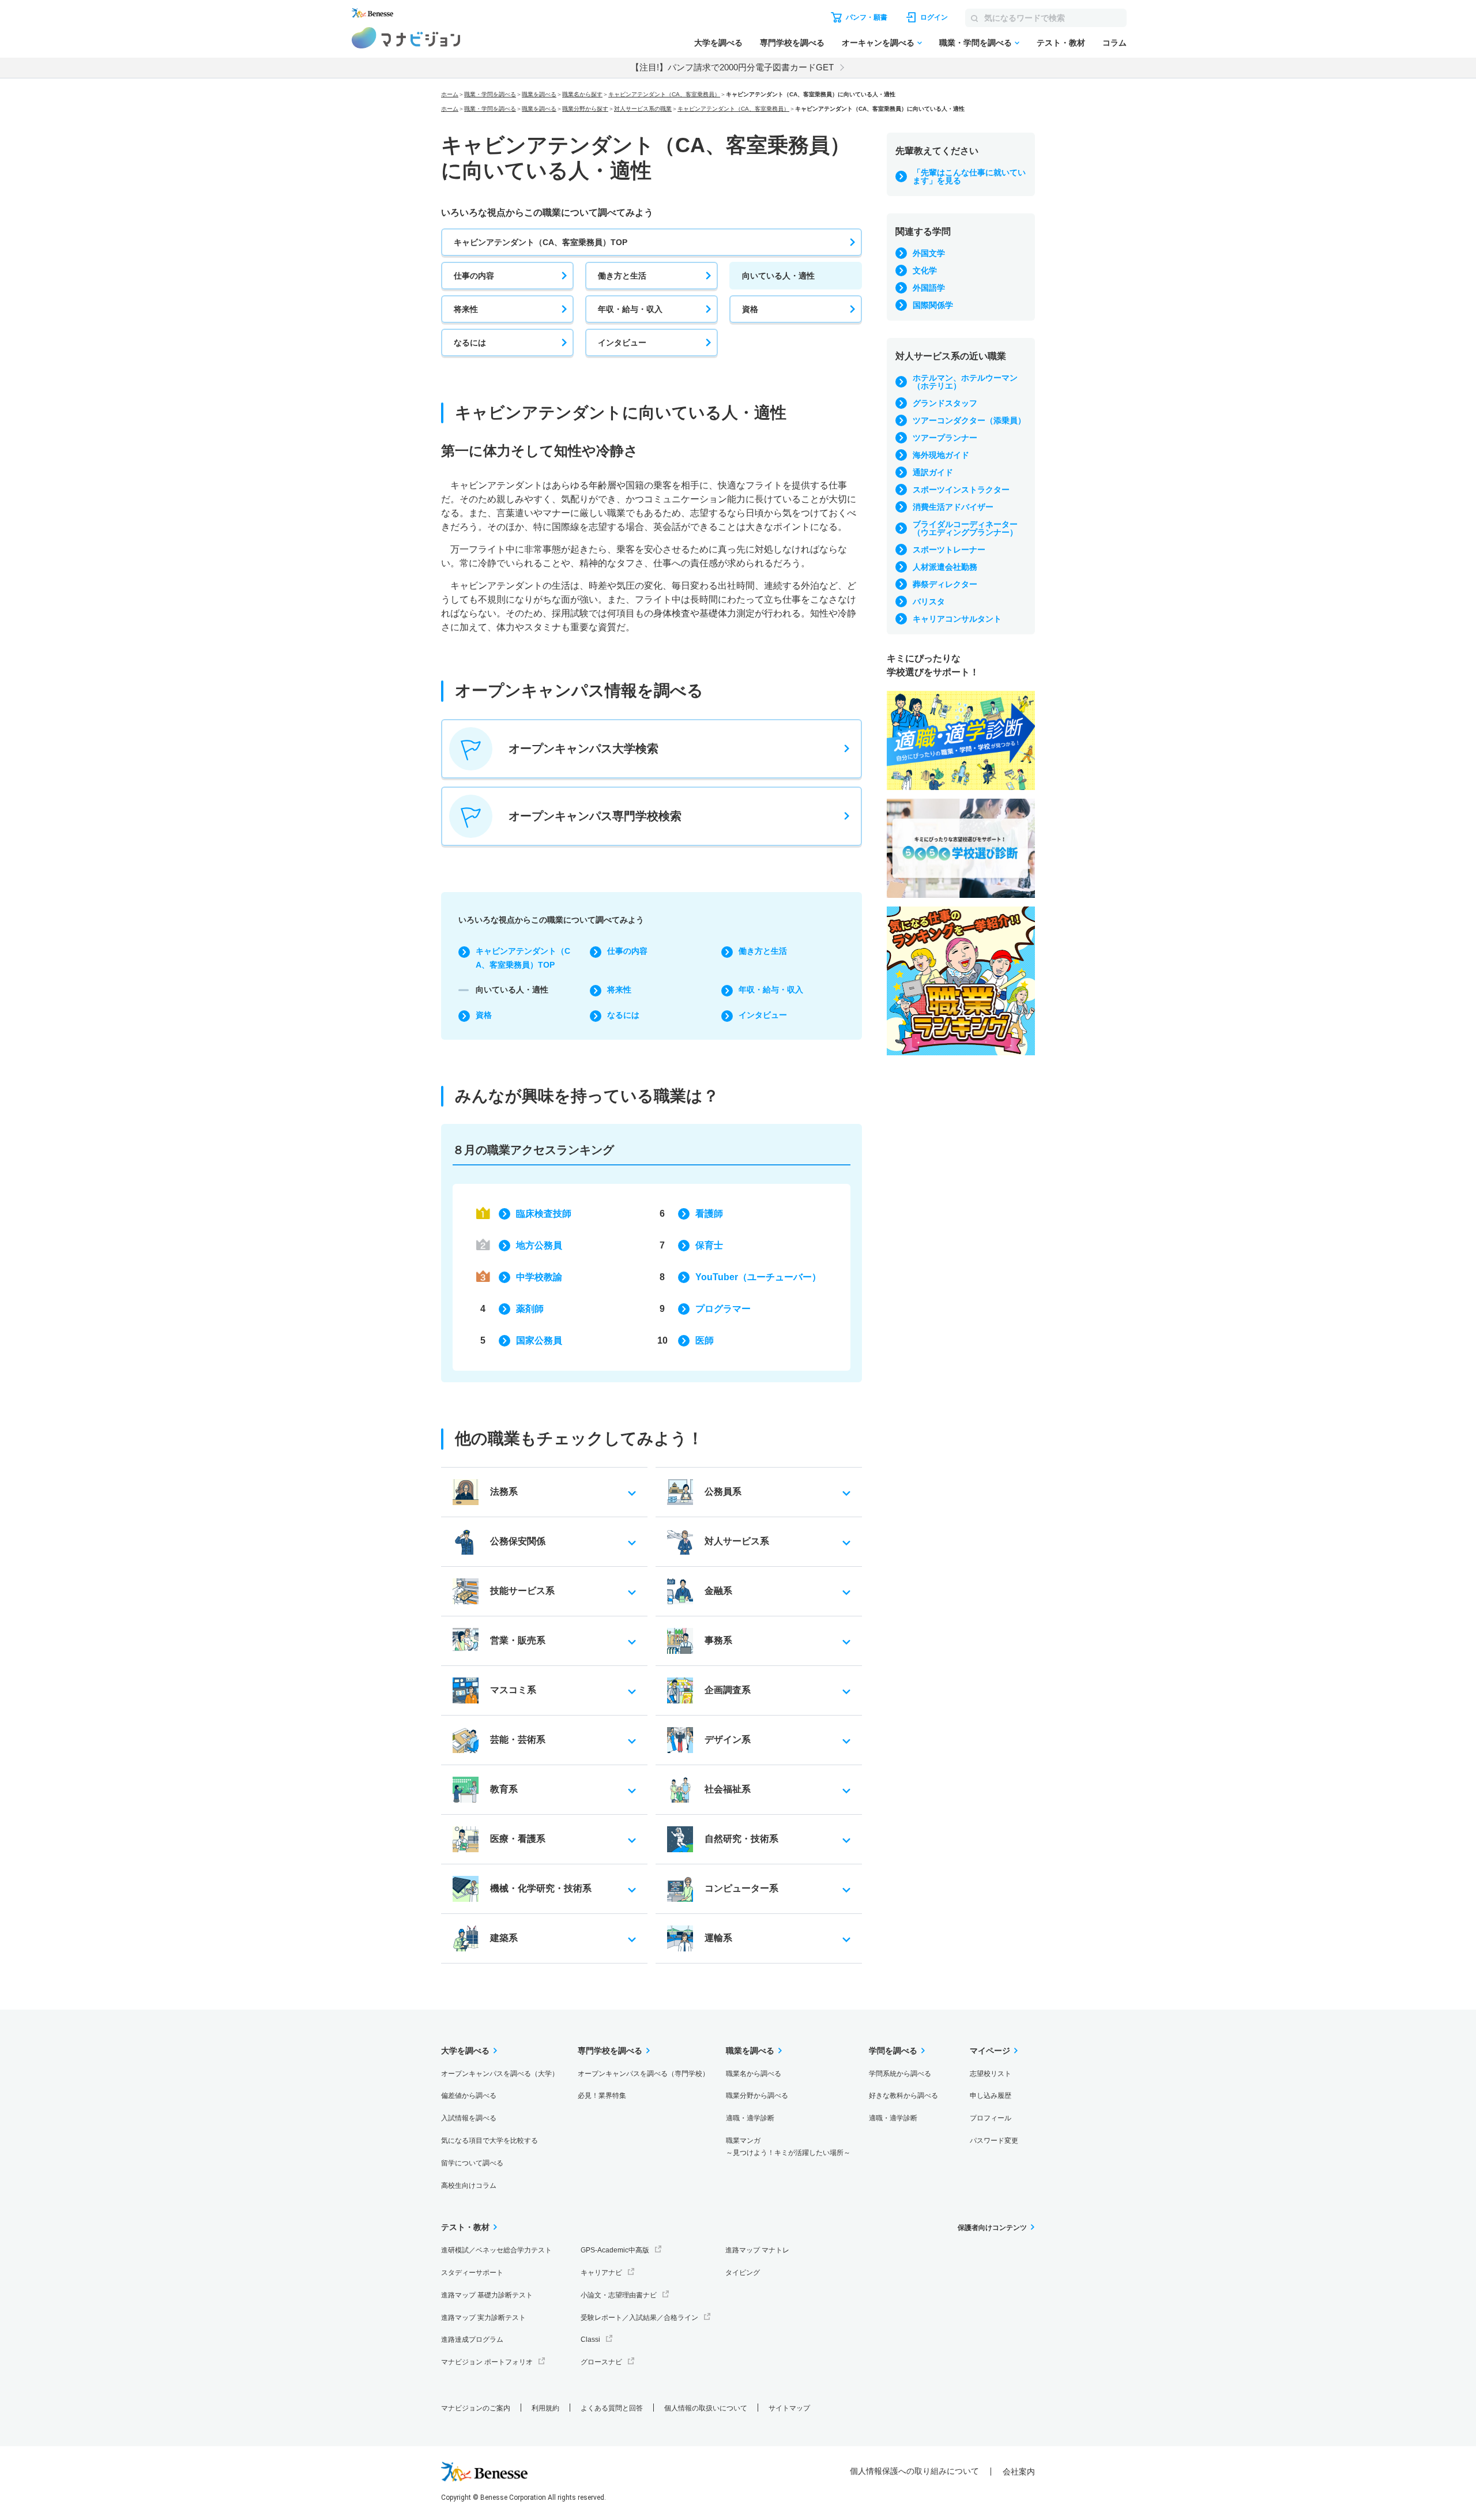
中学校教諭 (539, 1277)
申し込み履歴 (991, 2096)
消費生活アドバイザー (953, 507)
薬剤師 (530, 1309)
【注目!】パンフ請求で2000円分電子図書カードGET (732, 67)
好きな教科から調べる (903, 2096)
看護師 (709, 1214)
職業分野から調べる (757, 2096)
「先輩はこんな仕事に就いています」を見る (969, 176)
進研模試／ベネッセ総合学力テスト (496, 2250)
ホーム (450, 94)
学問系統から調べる (900, 2074)
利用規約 (545, 2408)
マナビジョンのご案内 (476, 2408)
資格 (750, 309)
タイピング (743, 2273)
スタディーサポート (472, 2273)
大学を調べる (718, 43)
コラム (1114, 43)
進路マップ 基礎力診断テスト (487, 2295)
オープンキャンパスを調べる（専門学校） (643, 2074)
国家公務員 (539, 1340)
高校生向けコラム (469, 2186)
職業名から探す (582, 94)
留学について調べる (472, 2163)
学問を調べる (893, 2051)
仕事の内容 (474, 276)
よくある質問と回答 (612, 2408)
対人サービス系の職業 (643, 109)
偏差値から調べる (469, 2096)
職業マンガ (788, 2147)
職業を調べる (539, 94)
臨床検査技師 (544, 1214)
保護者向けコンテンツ (992, 2228)
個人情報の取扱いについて (706, 2408)
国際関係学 (933, 305)
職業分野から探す (585, 109)
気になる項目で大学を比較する (490, 2141)
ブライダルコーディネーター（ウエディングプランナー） (965, 528)
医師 (705, 1340)
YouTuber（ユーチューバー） (758, 1277)
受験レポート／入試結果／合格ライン (639, 2318)
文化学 (925, 270)
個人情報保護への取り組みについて (914, 2471)
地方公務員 (539, 1245)
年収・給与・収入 (630, 309)
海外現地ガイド (941, 455)
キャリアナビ (601, 2273)
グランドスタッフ (945, 403)
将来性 (466, 309)
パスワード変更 (994, 2141)
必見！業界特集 (602, 2096)
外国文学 (929, 253)
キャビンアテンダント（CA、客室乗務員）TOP (541, 242)
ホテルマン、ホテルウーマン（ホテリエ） (965, 382)
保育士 (709, 1245)
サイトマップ (789, 2408)
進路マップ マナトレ (757, 2250)
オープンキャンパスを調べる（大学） (500, 2074)
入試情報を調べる (469, 2118)
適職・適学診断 (750, 2118)
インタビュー (622, 343)
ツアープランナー (945, 438)
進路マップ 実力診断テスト (483, 2318)
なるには (470, 343)
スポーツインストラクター (961, 490)
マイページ (990, 2051)
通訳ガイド (933, 472)
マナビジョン (406, 38)
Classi (590, 2340)
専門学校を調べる (792, 43)
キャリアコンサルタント (957, 619)
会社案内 (1019, 2472)
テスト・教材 (1061, 43)
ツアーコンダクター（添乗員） (969, 420)
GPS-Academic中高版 (615, 2250)
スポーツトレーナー (949, 550)
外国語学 (929, 288)
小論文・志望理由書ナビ (619, 2295)
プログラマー (723, 1309)
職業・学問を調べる (976, 43)
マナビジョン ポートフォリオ (487, 2362)
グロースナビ (601, 2362)
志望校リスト (991, 2074)
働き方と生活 (622, 276)
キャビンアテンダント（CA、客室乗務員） (664, 94)
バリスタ (929, 601)
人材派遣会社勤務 (945, 567)
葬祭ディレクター (945, 584)
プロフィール (991, 2118)
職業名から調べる (754, 2074)
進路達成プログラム (472, 2340)
